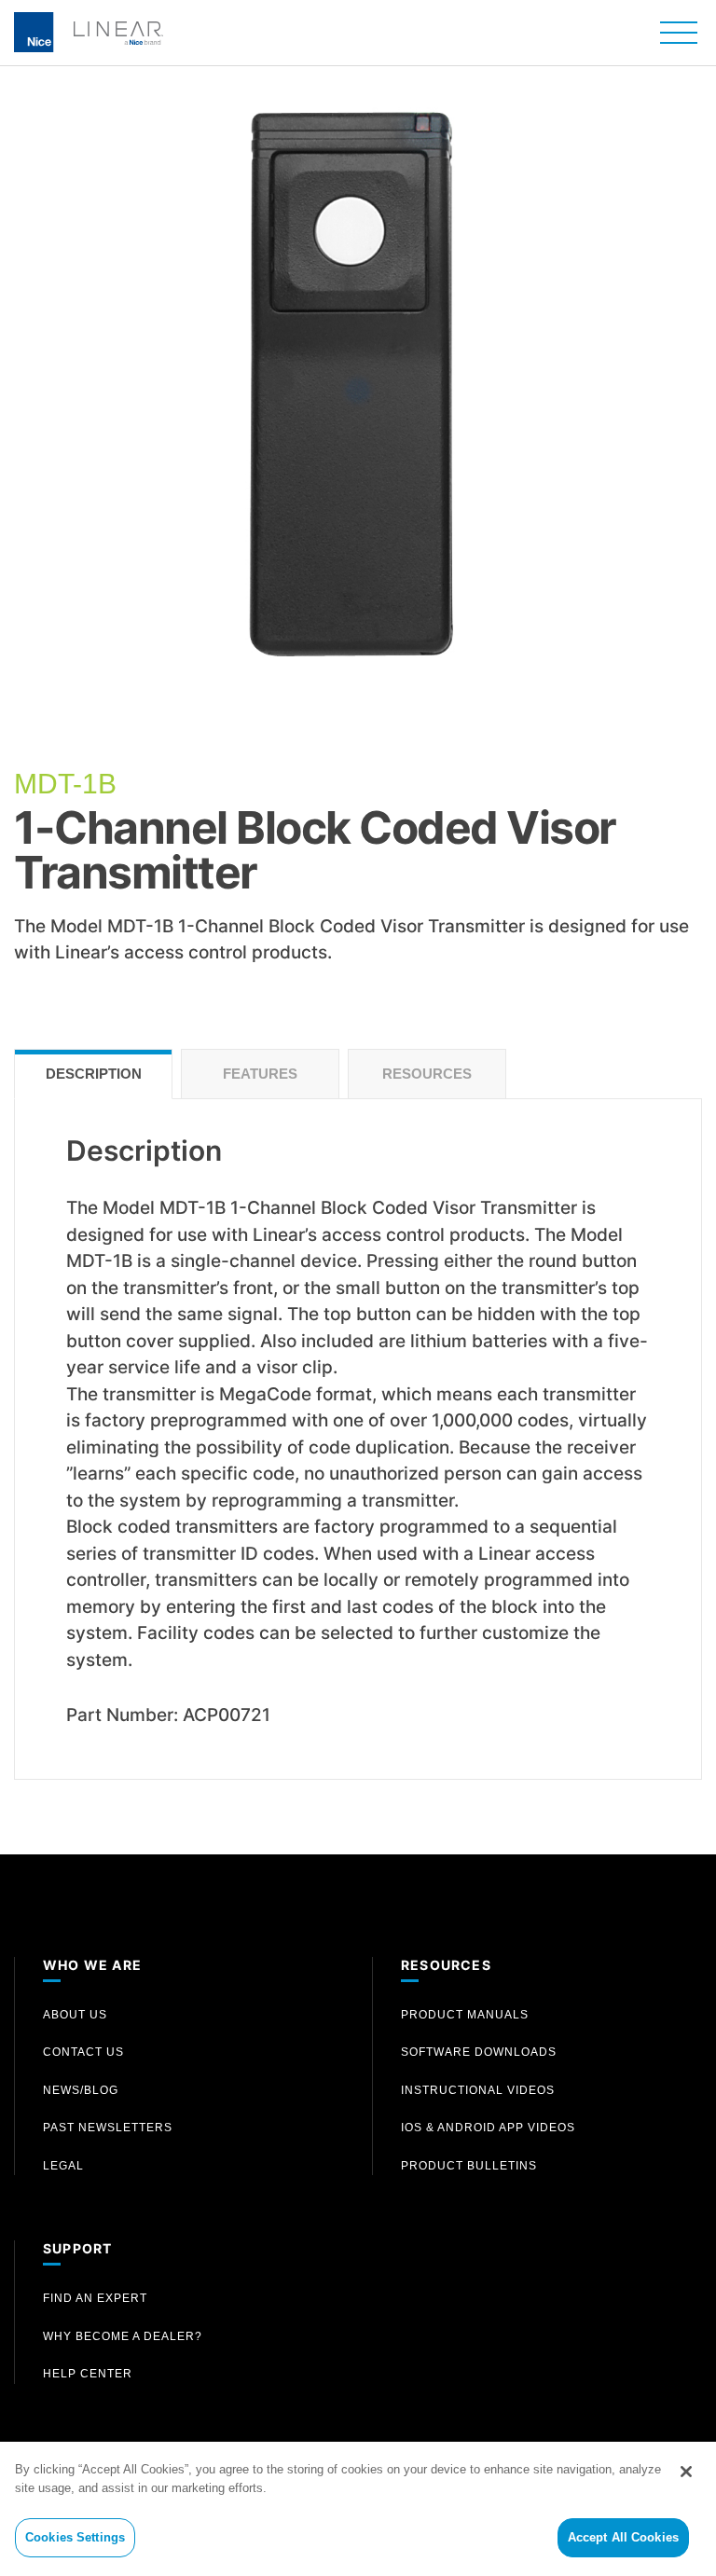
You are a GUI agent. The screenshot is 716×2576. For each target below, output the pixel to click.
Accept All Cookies (623, 2537)
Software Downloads (479, 2052)
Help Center (88, 2374)
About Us (75, 2015)
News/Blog (81, 2090)
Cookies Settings (75, 2537)
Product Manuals (465, 2015)
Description (94, 1074)
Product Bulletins (469, 2166)
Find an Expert (95, 2298)
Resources (427, 1074)
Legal (63, 2166)
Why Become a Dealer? (123, 2336)
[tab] (93, 1074)
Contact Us (83, 2052)
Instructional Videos (478, 2090)
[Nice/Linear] (89, 30)
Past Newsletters (108, 2128)
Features (260, 1074)
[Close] (686, 2472)
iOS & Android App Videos (488, 2128)
